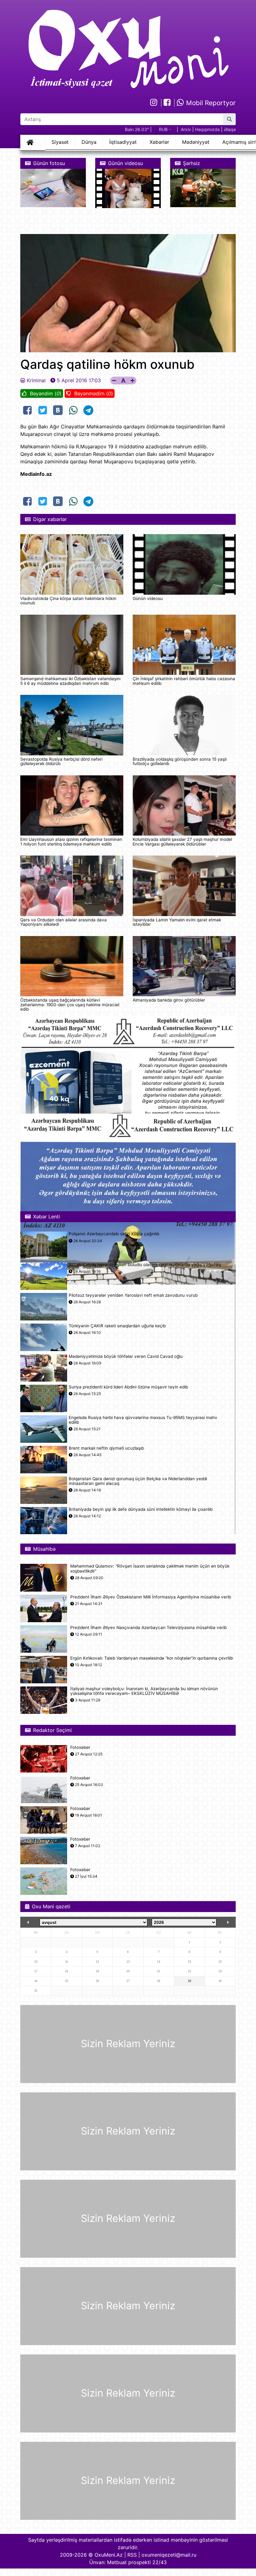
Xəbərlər (159, 142)
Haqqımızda (207, 129)
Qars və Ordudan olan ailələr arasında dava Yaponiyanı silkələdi (64, 922)
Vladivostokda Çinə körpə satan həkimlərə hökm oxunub (68, 601)
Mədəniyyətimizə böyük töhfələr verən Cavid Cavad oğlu (126, 1356)
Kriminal (36, 380)
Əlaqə (230, 129)
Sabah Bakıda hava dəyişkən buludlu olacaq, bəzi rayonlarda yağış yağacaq (145, 1265)
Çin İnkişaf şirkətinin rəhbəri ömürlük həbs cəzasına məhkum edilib (184, 681)
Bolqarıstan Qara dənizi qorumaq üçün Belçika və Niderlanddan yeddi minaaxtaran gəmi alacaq (138, 1481)
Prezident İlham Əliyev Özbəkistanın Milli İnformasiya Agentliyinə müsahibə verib (151, 1597)
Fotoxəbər (80, 1747)
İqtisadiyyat (123, 142)
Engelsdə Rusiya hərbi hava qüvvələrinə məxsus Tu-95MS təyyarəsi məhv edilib (143, 1420)
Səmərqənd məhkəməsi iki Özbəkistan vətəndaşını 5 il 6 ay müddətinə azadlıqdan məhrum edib (70, 681)
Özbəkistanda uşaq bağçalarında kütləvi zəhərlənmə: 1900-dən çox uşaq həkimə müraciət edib (70, 1005)
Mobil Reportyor (210, 103)
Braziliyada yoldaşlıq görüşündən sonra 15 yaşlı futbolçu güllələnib (180, 761)
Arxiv (186, 129)
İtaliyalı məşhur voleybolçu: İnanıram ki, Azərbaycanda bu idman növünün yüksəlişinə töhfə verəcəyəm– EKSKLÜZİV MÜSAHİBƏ (144, 1691)
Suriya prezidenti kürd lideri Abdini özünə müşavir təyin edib (128, 1387)
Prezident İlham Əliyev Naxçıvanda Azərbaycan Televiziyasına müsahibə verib (148, 1628)
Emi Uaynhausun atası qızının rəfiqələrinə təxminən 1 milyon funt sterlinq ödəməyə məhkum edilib (71, 842)
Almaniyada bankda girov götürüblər (169, 1000)
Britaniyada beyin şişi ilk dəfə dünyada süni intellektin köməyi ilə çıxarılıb (141, 1509)
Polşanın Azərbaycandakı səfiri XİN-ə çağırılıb (114, 1234)
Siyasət (60, 142)
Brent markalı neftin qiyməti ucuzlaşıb (106, 1448)
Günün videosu (148, 598)
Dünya (89, 142)
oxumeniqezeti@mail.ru (169, 2555)
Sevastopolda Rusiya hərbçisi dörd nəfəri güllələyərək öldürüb (61, 761)
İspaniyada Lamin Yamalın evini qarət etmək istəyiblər (177, 922)
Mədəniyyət (196, 142)
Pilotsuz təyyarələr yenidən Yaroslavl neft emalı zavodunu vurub (133, 1295)
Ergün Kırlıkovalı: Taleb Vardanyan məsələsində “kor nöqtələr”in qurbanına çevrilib (152, 1658)
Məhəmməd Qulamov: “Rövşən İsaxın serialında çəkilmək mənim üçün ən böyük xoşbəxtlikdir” (150, 1569)
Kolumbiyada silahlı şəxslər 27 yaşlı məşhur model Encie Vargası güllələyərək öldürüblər (182, 842)
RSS (132, 2555)
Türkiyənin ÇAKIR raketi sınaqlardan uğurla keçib (117, 1326)
